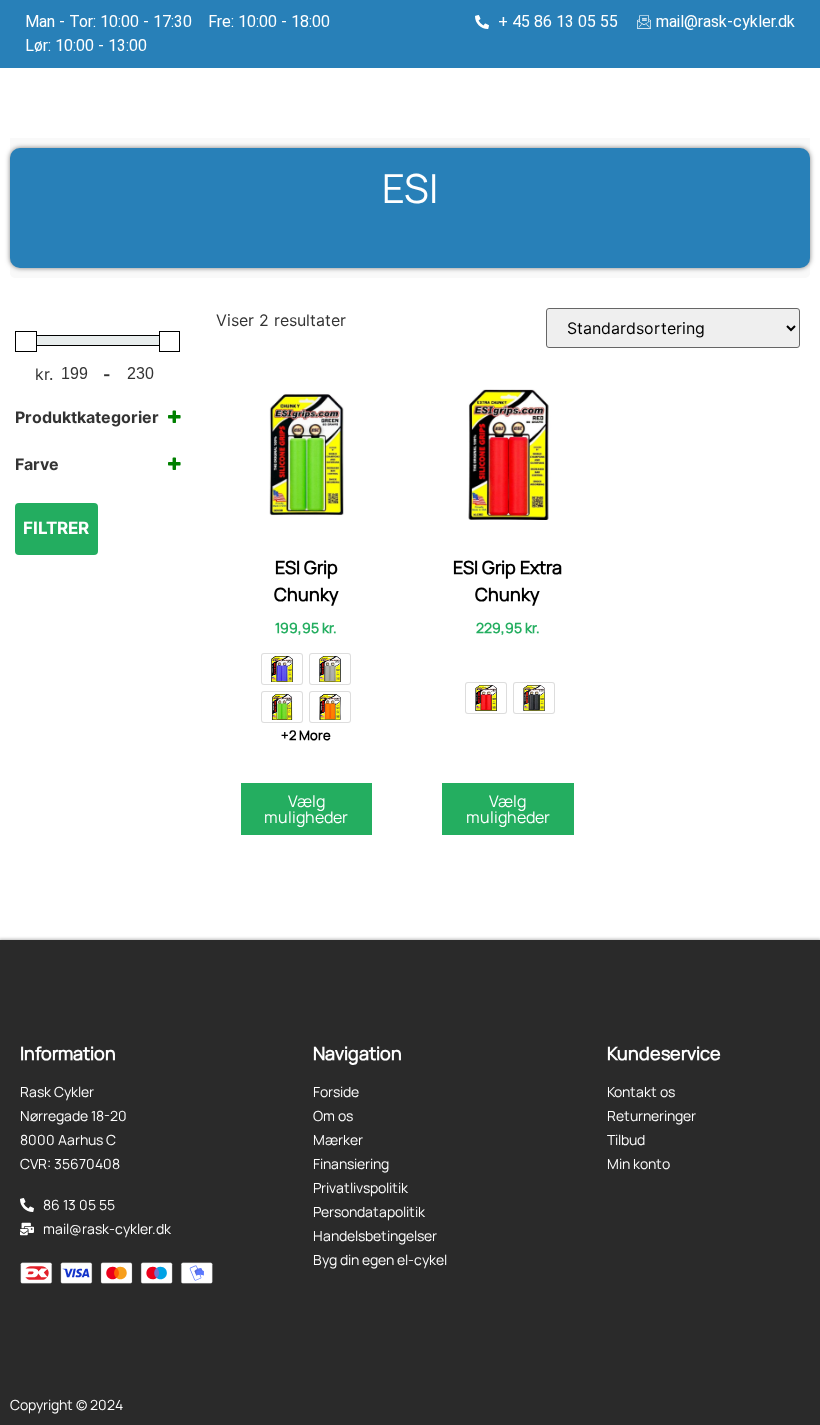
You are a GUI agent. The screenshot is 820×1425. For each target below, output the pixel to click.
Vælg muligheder (306, 809)
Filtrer (56, 528)
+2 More (306, 735)
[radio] (282, 669)
